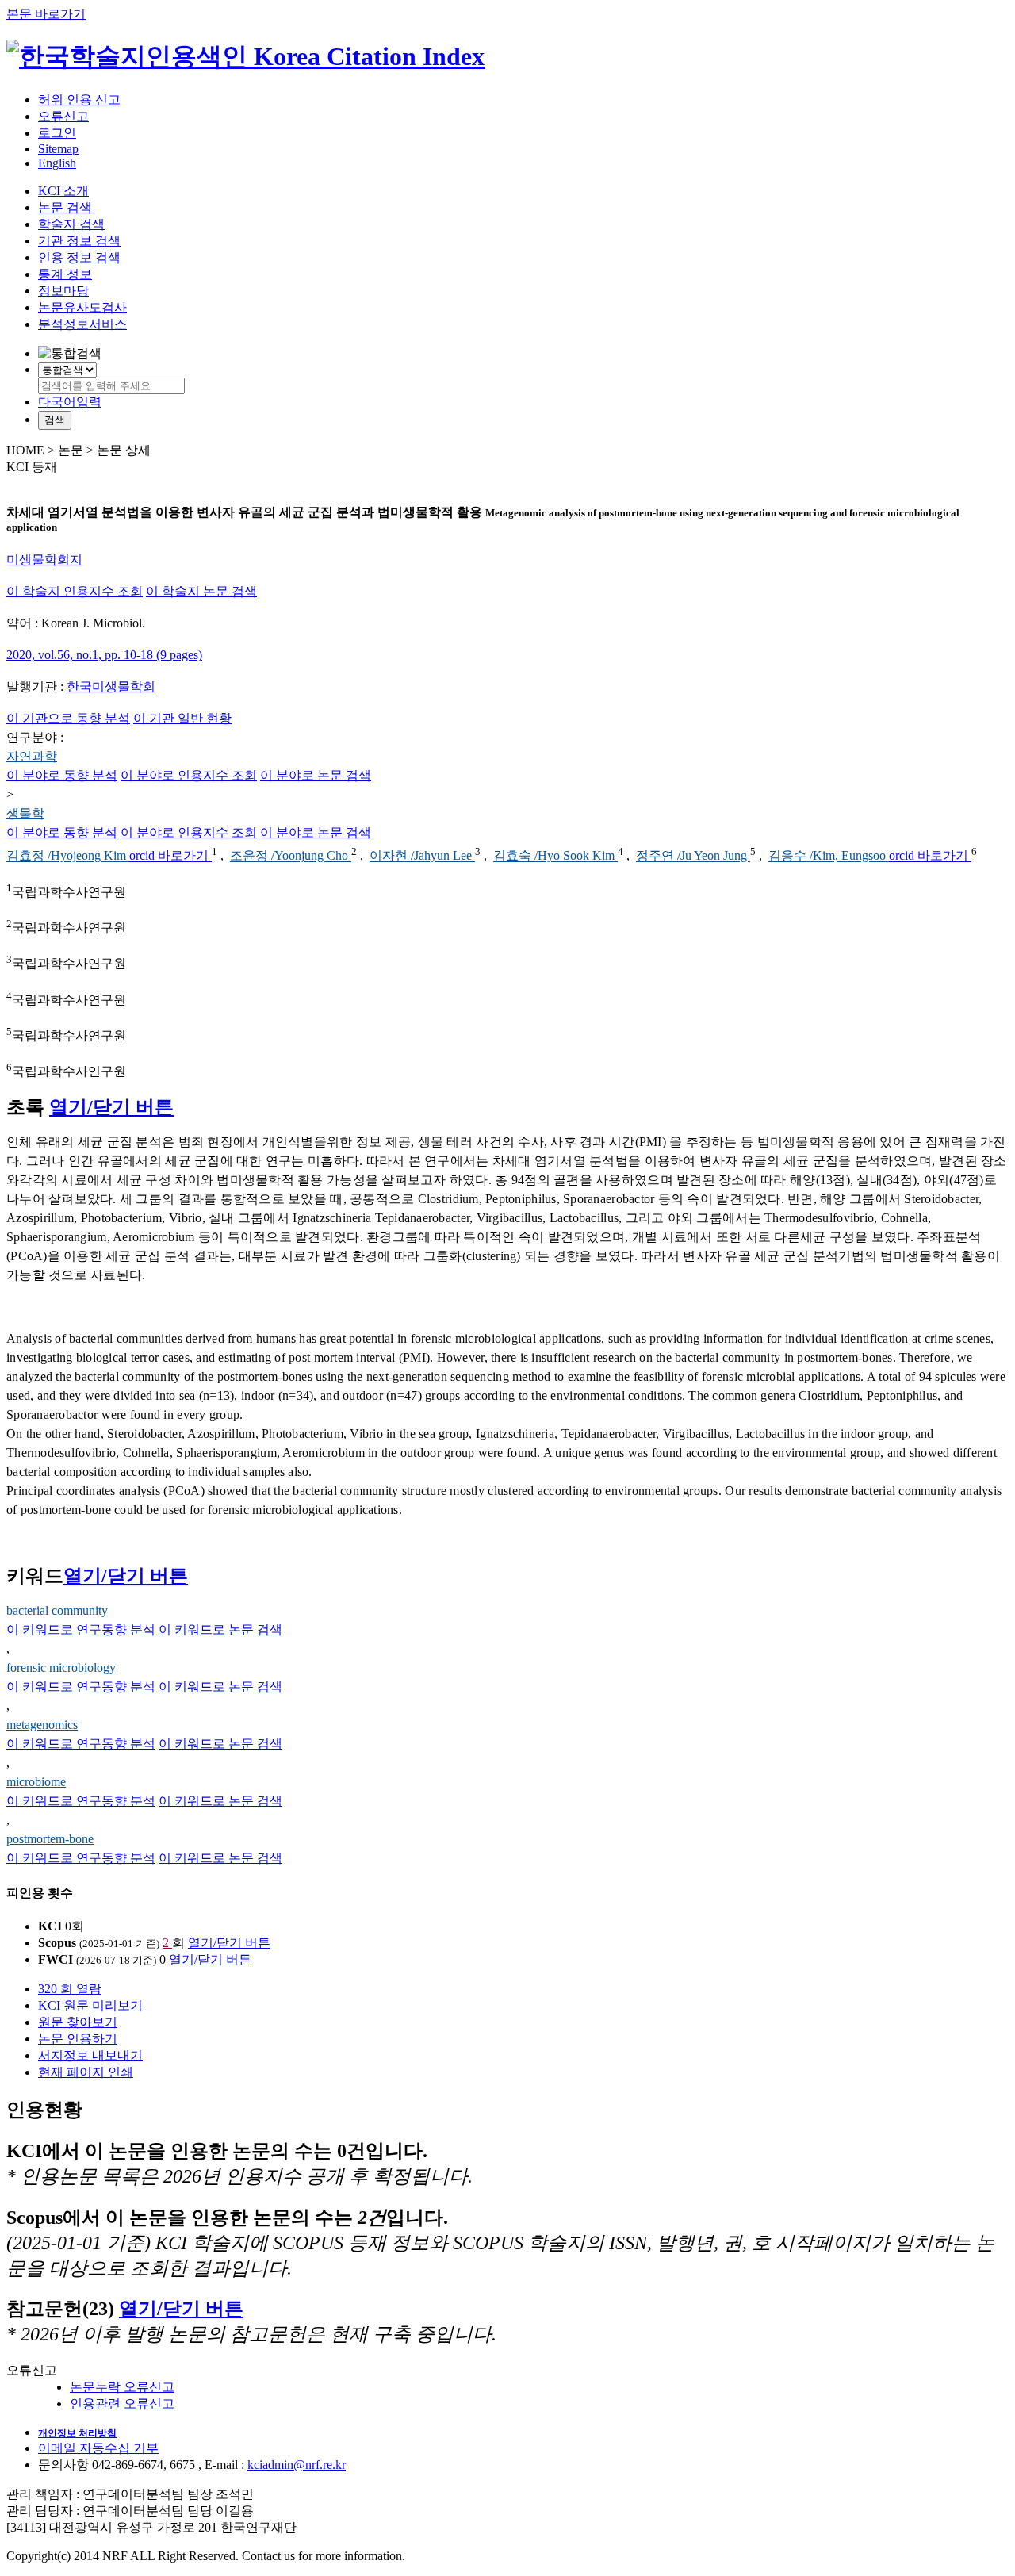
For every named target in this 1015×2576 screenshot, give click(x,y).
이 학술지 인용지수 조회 (75, 591)
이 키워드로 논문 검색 (220, 1629)
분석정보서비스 (82, 324)
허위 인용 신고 (79, 100)
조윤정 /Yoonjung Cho (291, 856)
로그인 (57, 133)
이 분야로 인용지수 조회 (189, 775)
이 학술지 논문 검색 (201, 591)
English (57, 163)
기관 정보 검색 (79, 241)
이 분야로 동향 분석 (62, 775)
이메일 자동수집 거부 (98, 2448)
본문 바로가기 (46, 14)
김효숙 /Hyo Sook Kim (555, 856)
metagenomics (42, 1725)
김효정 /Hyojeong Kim (68, 856)
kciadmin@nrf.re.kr (297, 2465)
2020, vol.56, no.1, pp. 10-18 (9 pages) (104, 655)
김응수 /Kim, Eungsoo (829, 856)
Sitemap (58, 149)
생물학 (25, 813)
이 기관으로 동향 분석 (68, 718)
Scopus (57, 1943)
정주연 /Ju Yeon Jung (693, 856)
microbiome (36, 1782)
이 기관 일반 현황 (182, 718)
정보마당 (63, 291)
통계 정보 (65, 274)
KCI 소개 (63, 191)
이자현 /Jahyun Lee (422, 856)
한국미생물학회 (111, 686)
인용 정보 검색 (79, 257)
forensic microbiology (61, 1667)
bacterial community (57, 1610)
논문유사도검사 (82, 307)
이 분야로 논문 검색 (316, 775)
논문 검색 (65, 207)
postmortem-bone (50, 1839)
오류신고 (63, 116)
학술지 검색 (71, 224)
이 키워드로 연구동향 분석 (81, 1629)
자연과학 (32, 756)
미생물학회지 (44, 560)
